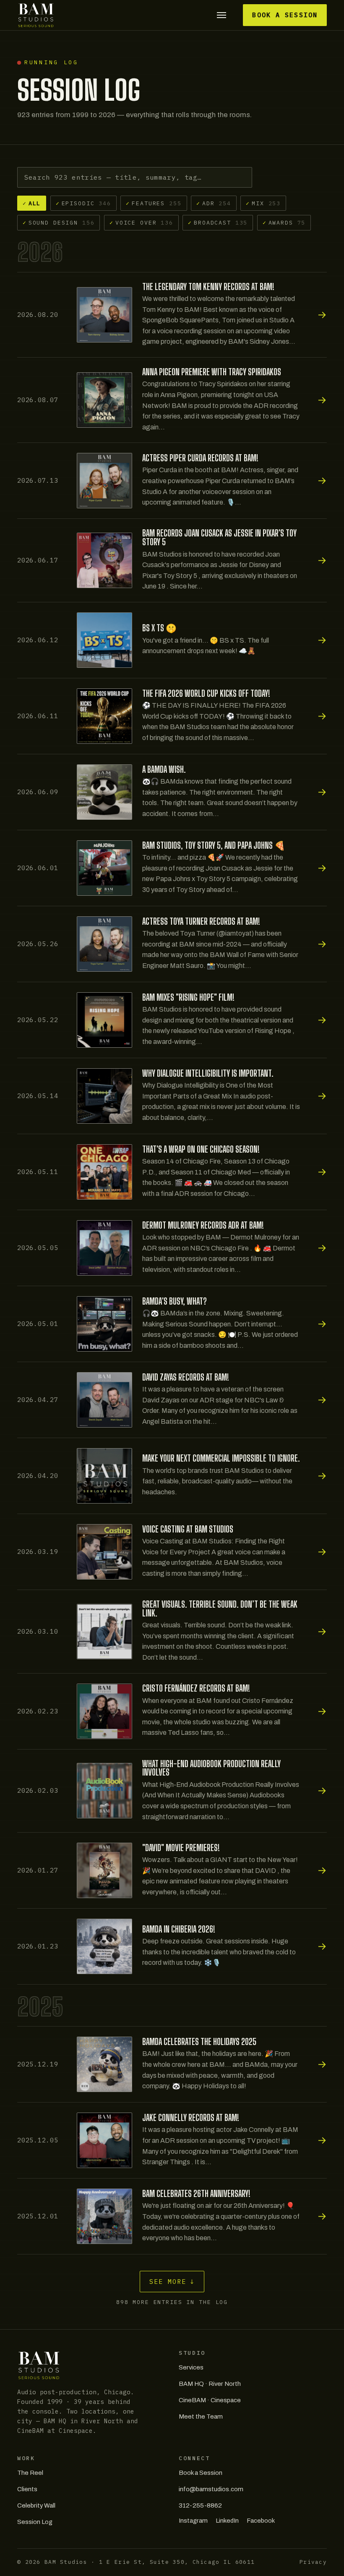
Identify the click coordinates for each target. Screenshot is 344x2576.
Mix (263, 203)
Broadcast (218, 222)
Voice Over (141, 222)
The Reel (30, 2473)
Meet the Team (201, 2416)
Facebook (261, 2521)
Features (154, 203)
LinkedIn (227, 2521)
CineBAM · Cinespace (210, 2400)
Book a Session (285, 15)
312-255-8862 (200, 2505)
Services (191, 2367)
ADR (214, 203)
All (32, 203)
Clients (27, 2489)
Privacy (313, 2562)
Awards (284, 222)
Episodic (83, 203)
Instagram (193, 2521)
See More (172, 2282)
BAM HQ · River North (210, 2384)
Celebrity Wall (36, 2505)
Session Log (35, 2522)
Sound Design (59, 222)
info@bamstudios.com (211, 2489)
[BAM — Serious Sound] (36, 15)
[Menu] (221, 15)
